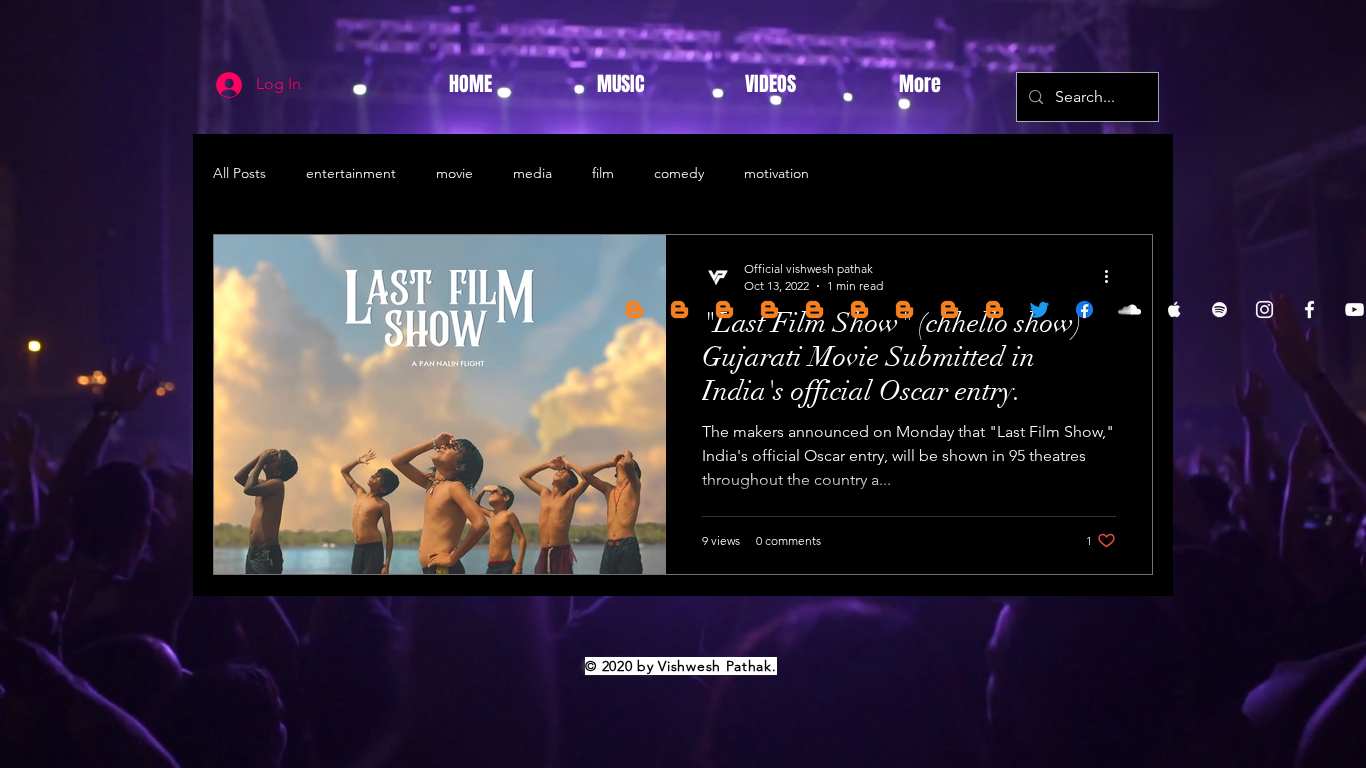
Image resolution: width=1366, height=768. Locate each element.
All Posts (239, 173)
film (603, 173)
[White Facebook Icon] (1309, 309)
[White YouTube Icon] (1354, 309)
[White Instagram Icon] (1264, 309)
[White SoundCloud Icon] (1129, 309)
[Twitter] (1039, 309)
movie (454, 173)
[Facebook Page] (1084, 309)
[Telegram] (679, 309)
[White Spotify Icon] (1219, 309)
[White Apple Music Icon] (1174, 309)
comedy (679, 173)
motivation (776, 173)
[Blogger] (634, 309)
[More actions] (1113, 276)
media (532, 173)
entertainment (351, 173)
